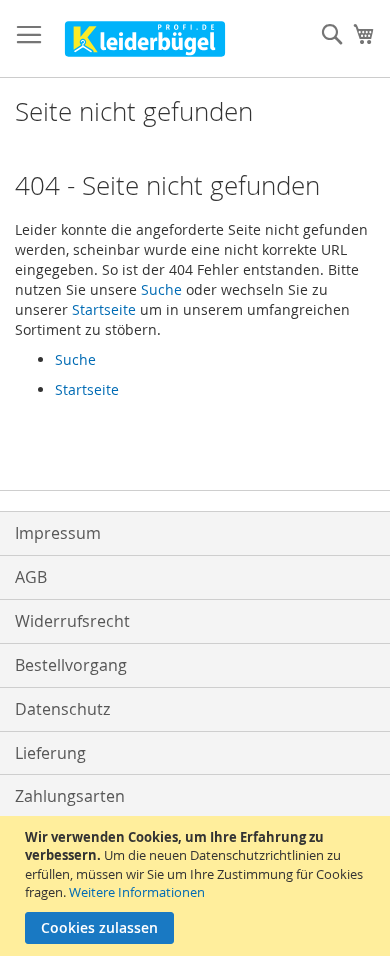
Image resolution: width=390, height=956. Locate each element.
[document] (197, 886)
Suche (161, 289)
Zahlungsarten (70, 796)
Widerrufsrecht (72, 621)
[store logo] (145, 39)
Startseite (104, 309)
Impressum (58, 533)
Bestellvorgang (71, 665)
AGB (31, 577)
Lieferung (50, 753)
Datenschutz (62, 709)
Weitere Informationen (137, 892)
